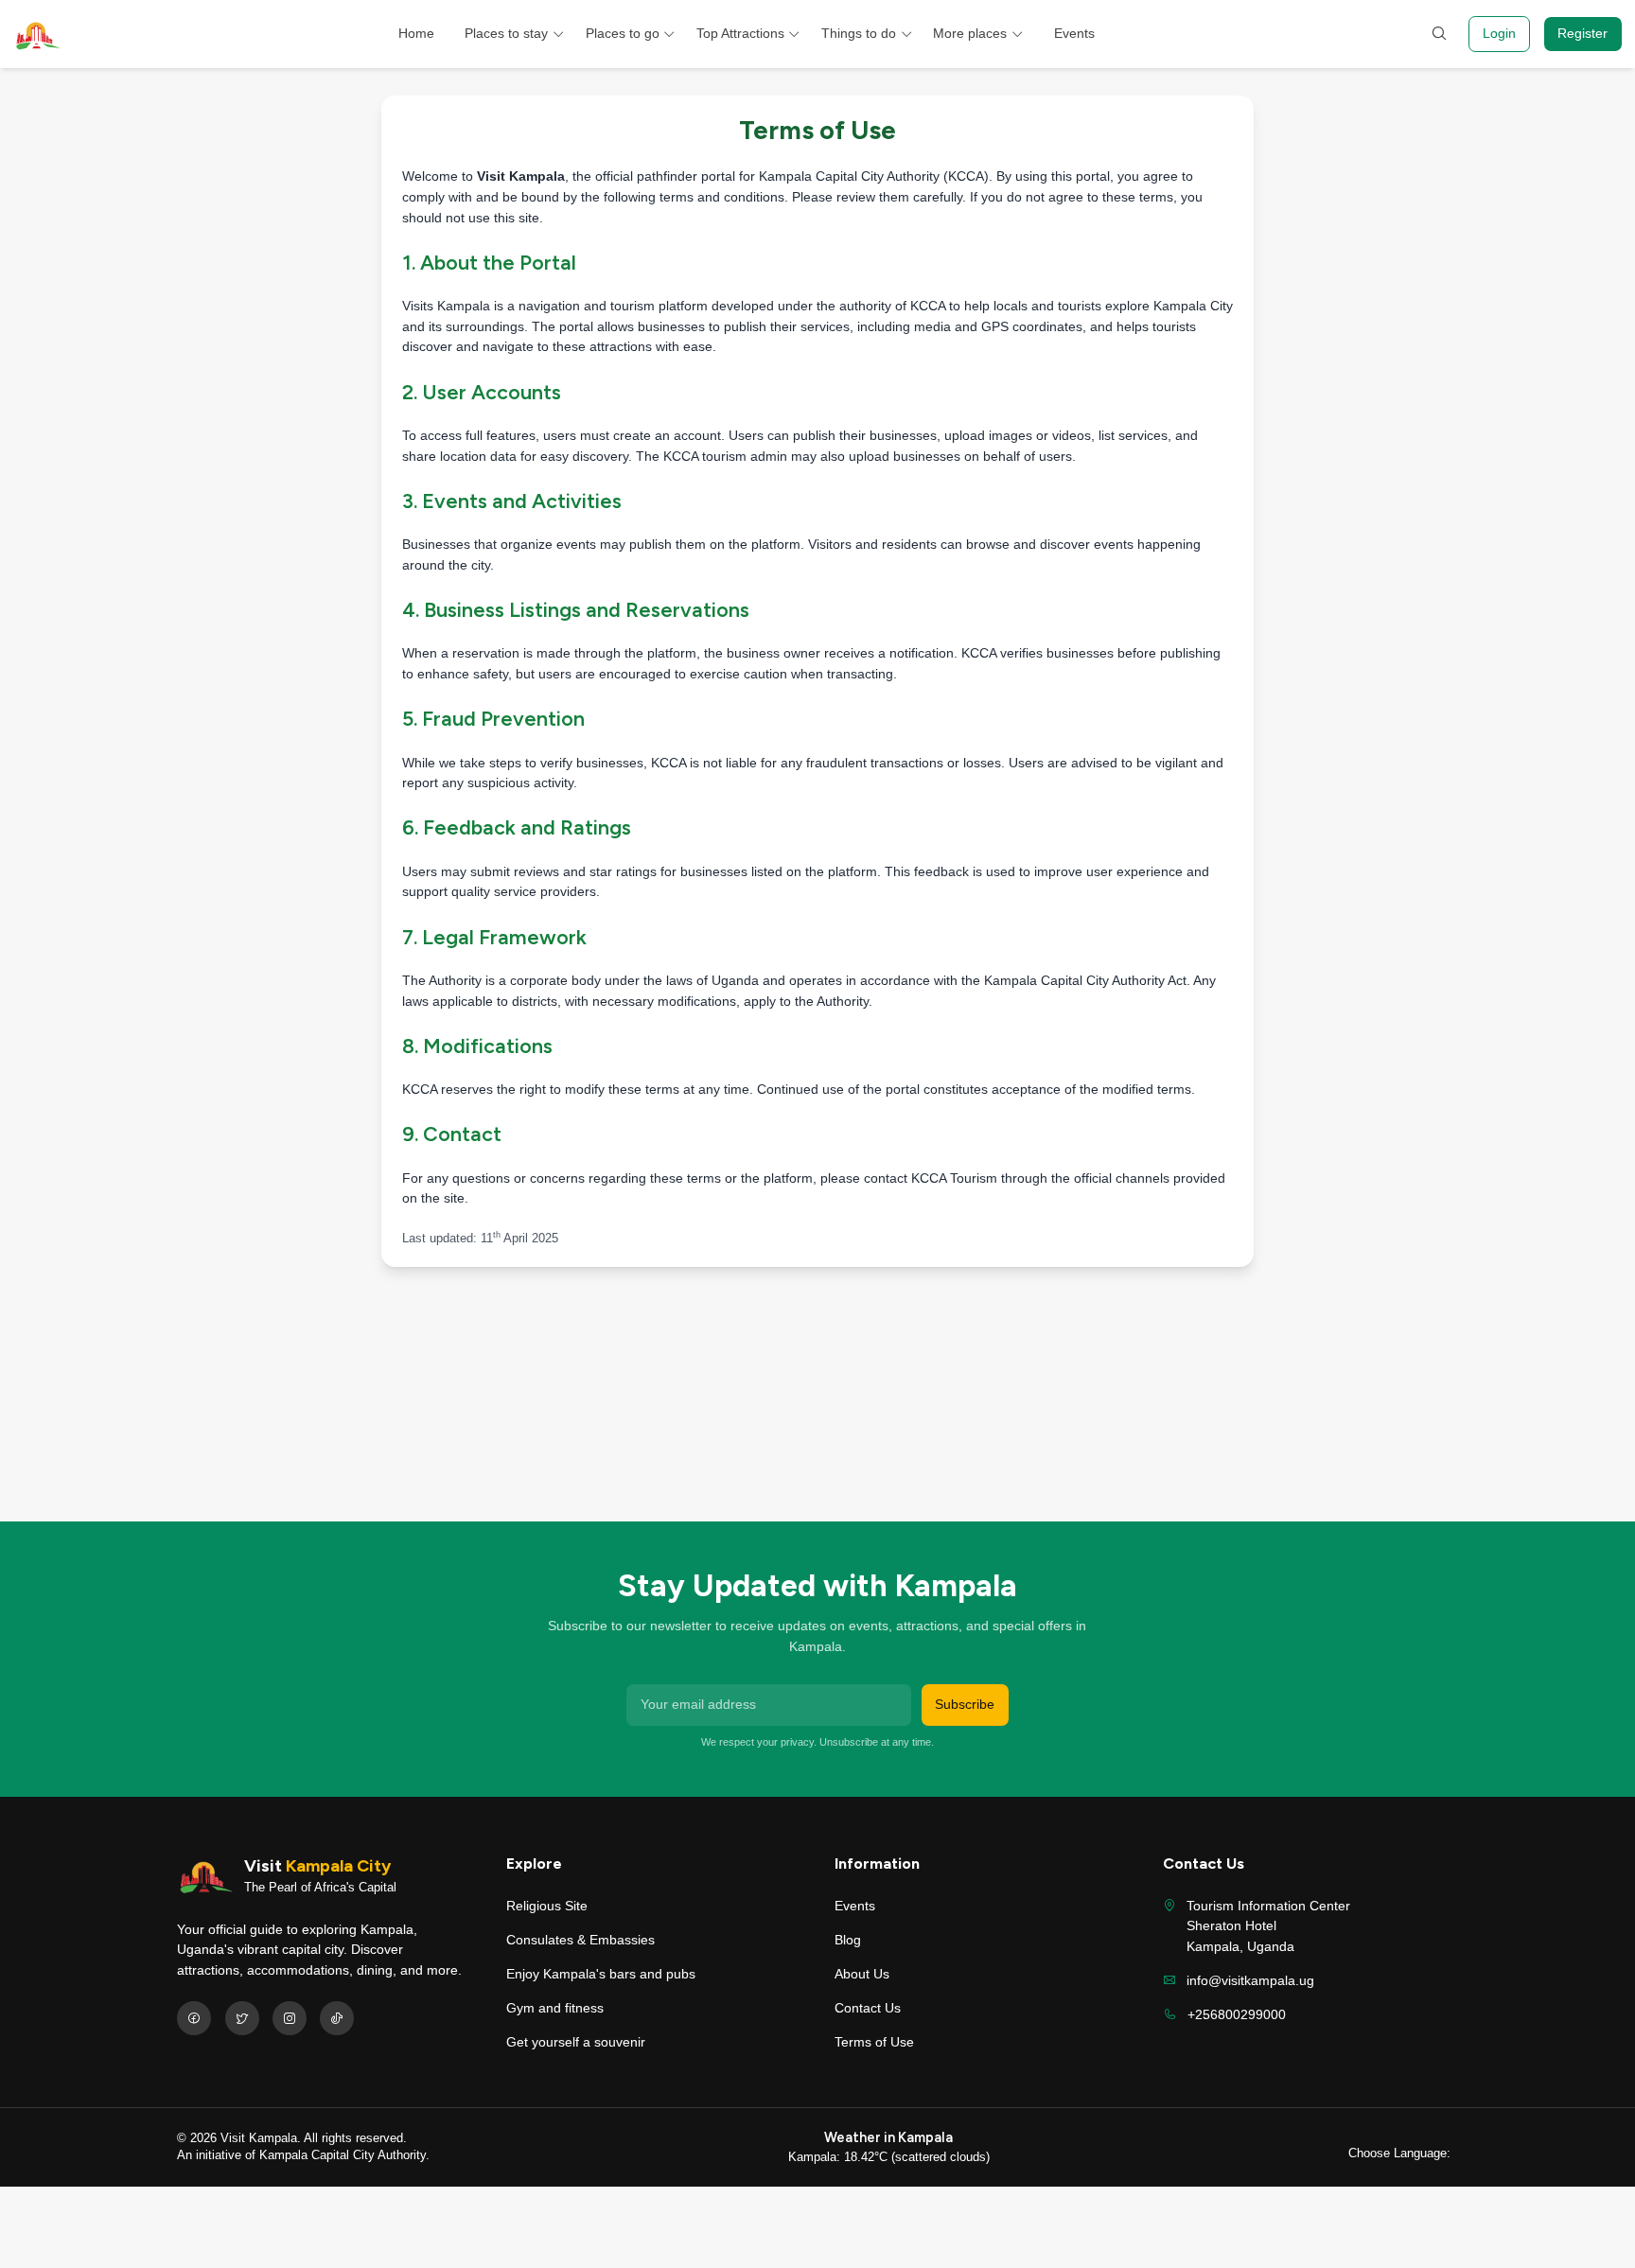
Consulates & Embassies (580, 1940)
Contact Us (868, 2008)
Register (1582, 33)
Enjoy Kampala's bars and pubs (601, 1974)
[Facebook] (194, 2018)
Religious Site (547, 1906)
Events (1074, 33)
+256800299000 (1237, 2014)
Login (1499, 33)
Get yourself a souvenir (576, 2042)
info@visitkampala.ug (1250, 1980)
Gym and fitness (555, 2008)
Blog (848, 1940)
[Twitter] (242, 2018)
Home (416, 33)
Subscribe (965, 1704)
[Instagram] (290, 2018)
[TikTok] (337, 2018)
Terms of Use (874, 2042)
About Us (862, 1974)
